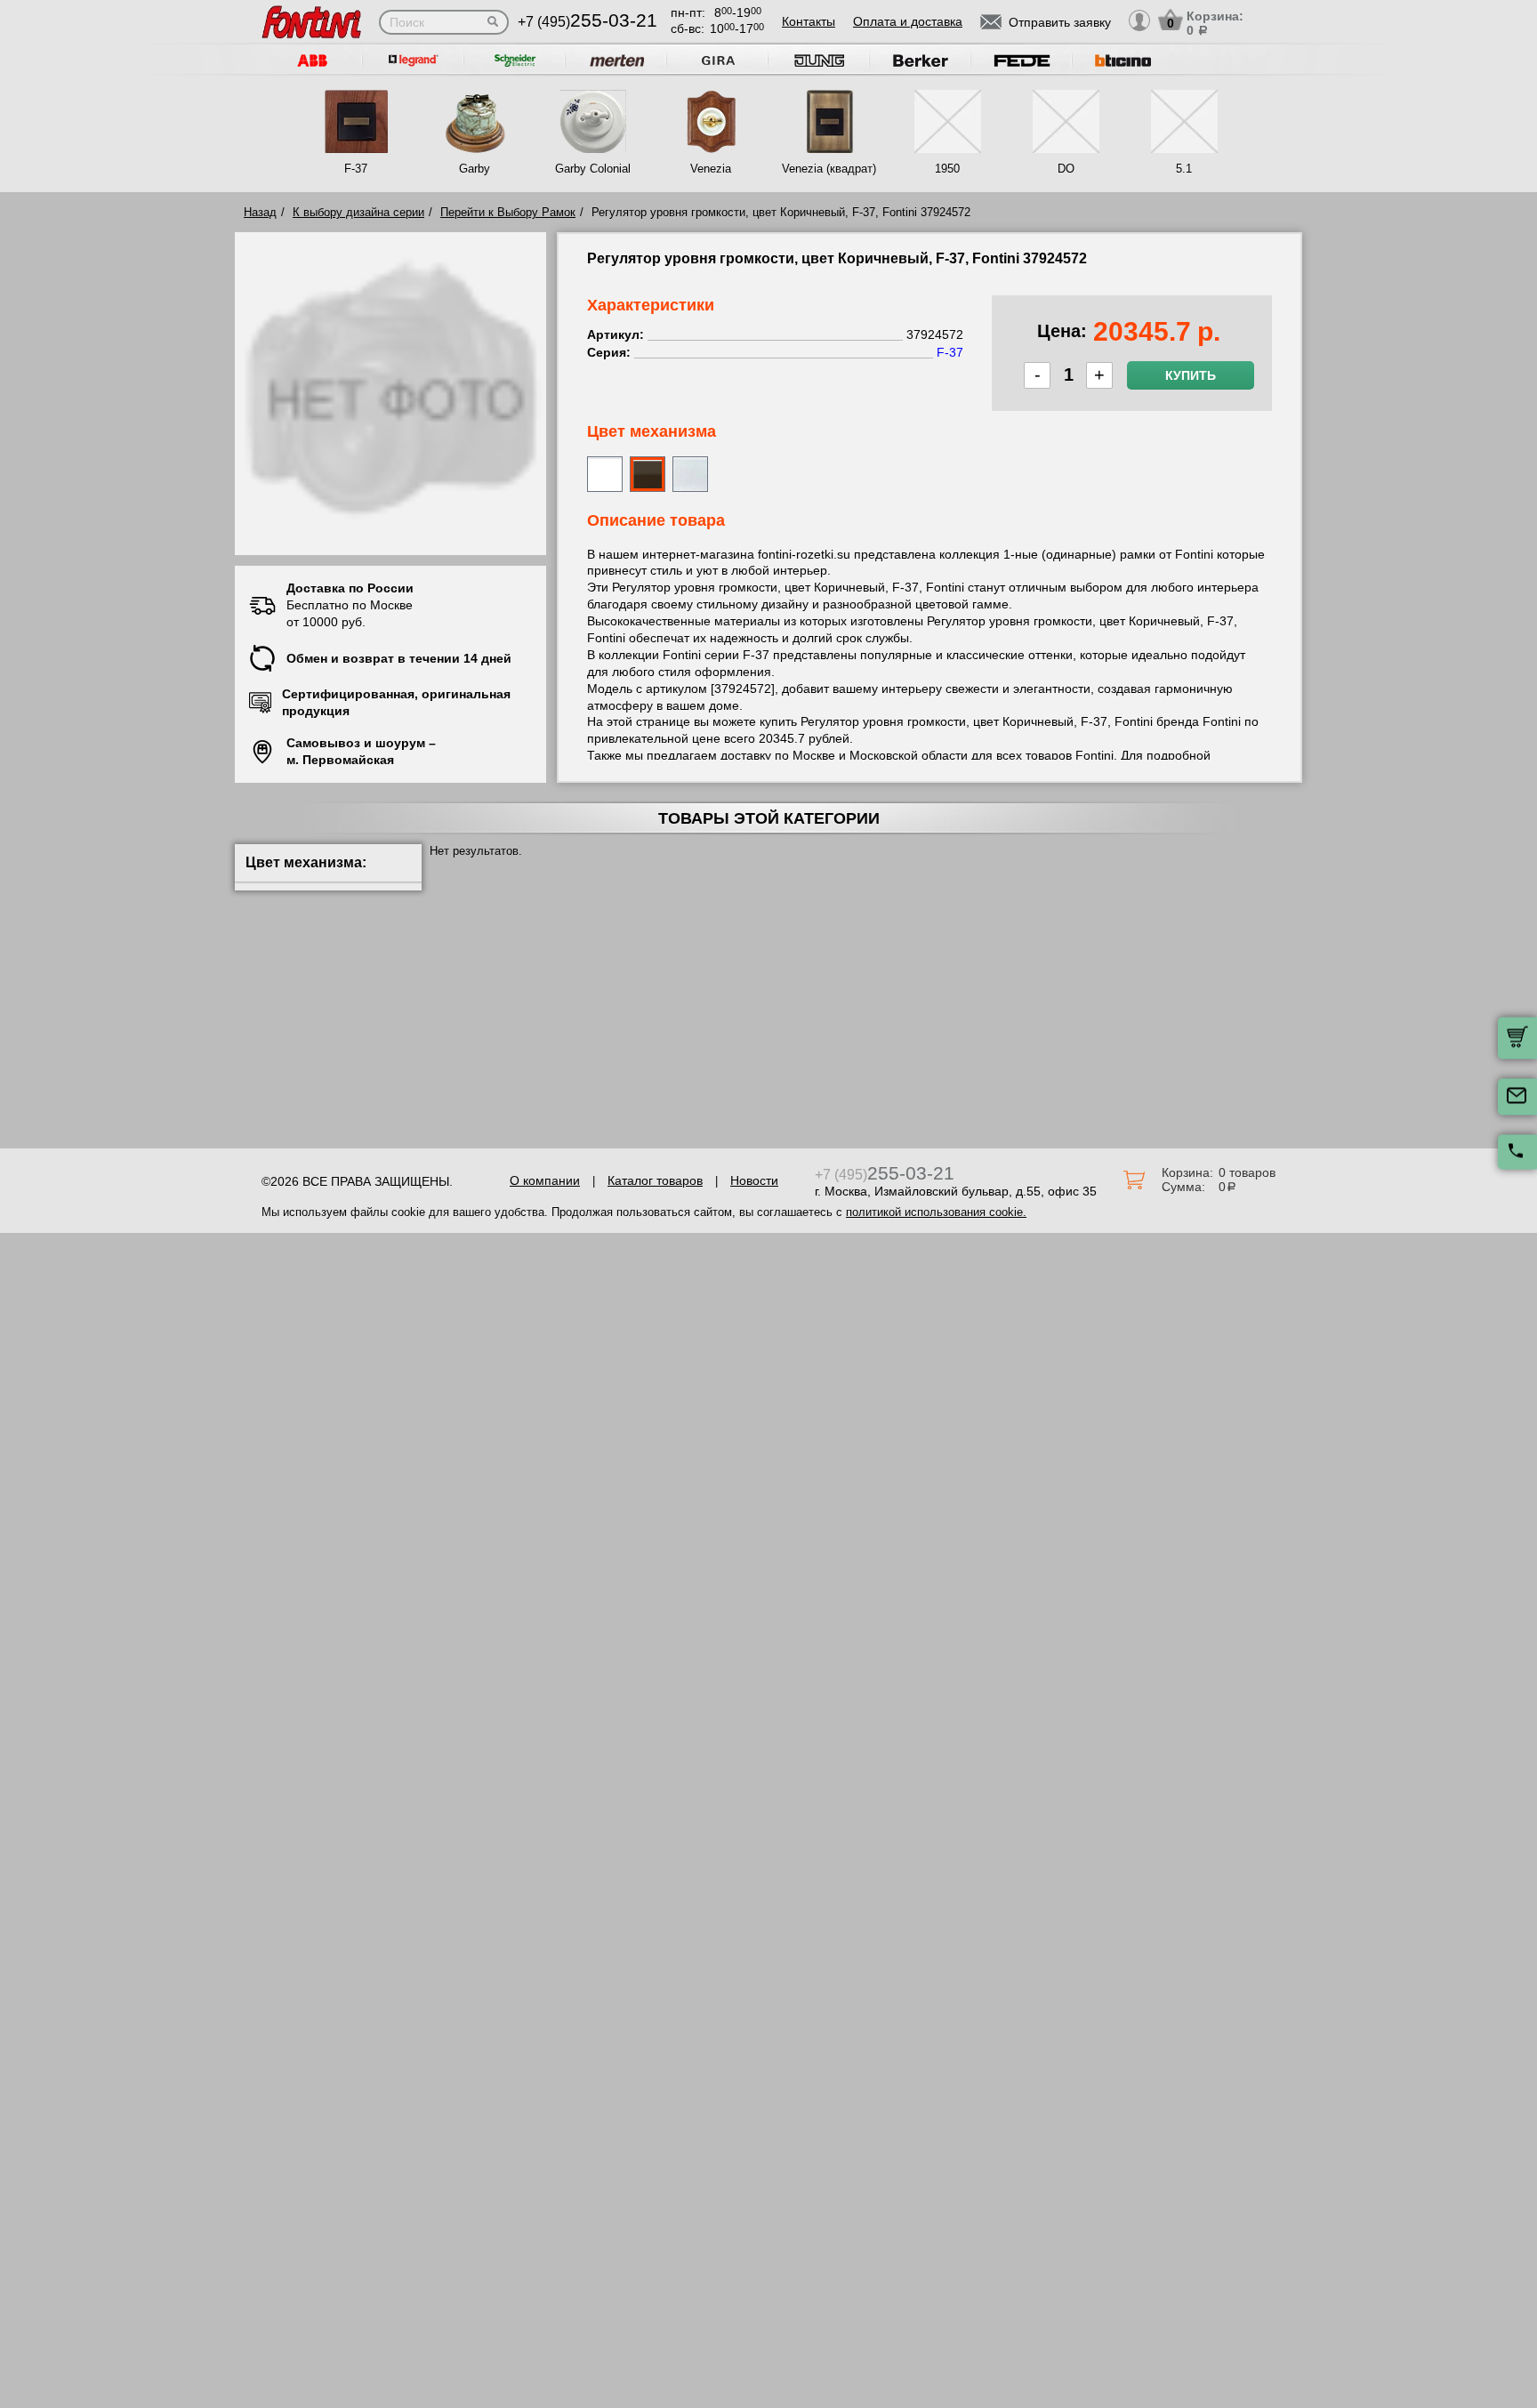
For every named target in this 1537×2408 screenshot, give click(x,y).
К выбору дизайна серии (358, 212)
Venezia (711, 169)
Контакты (809, 21)
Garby (475, 169)
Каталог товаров (655, 1180)
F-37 (356, 169)
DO (1066, 169)
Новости (754, 1180)
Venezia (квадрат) (829, 169)
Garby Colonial (593, 169)
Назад (260, 212)
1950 (947, 169)
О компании (545, 1180)
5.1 (1184, 169)
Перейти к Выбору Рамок (508, 212)
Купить (1191, 375)
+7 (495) (587, 22)
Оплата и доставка (908, 21)
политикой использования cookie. (936, 1212)
